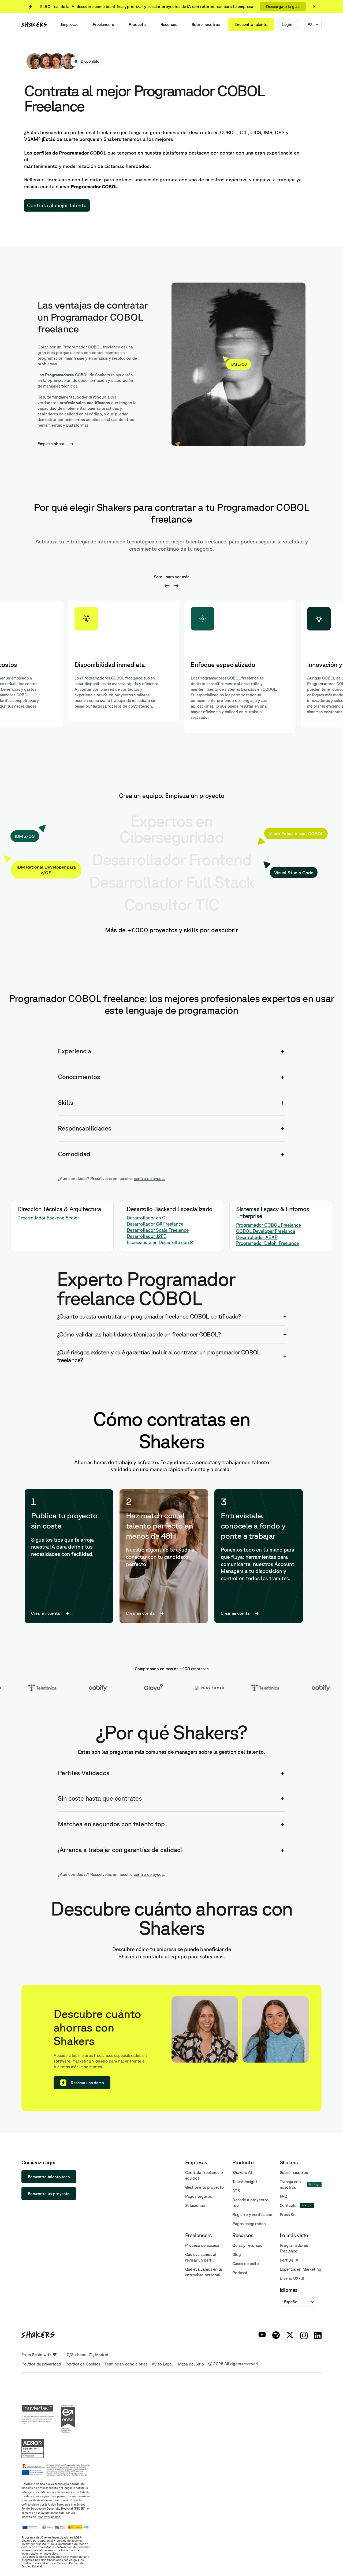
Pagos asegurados (249, 2224)
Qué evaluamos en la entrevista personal (204, 2272)
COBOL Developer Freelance (266, 1231)
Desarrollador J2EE (146, 1236)
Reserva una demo (87, 2083)
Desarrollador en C (146, 1218)
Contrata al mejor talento (57, 205)
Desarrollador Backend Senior (48, 1218)
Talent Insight (245, 2182)
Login (287, 25)
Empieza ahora (51, 444)
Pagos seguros (198, 2196)
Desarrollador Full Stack (171, 882)
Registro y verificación (253, 2215)
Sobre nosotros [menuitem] (206, 25)
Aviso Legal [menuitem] (163, 2364)
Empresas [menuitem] (70, 25)
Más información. (49, 2517)
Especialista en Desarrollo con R (160, 1242)
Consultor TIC (172, 904)
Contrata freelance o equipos (204, 2175)
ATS (236, 2191)
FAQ (284, 2196)
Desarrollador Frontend (171, 859)
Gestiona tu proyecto (204, 2187)
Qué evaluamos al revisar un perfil (201, 2257)
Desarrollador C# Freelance (155, 1224)
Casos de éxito (246, 2264)
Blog (236, 2254)
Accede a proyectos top (250, 2203)
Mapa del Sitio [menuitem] (191, 2364)
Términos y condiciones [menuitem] (126, 2364)
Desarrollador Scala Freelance (158, 1230)
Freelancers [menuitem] (103, 25)
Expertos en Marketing (301, 2269)
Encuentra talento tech (49, 2177)
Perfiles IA (289, 2260)
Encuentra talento (251, 25)
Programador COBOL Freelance (269, 1225)
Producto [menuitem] (137, 25)
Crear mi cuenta (45, 1613)
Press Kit (288, 2215)
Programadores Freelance (294, 2248)
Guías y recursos (247, 2245)
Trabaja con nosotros (290, 2184)
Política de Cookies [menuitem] (83, 2364)
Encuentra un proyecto (49, 2194)
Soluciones (195, 2205)
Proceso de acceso (202, 2245)
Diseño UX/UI (292, 2278)
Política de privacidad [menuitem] (41, 2364)
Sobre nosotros (294, 2173)
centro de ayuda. (149, 1179)
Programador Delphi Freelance (267, 1243)
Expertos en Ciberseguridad (171, 829)
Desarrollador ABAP (257, 1237)
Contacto (288, 2205)
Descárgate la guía (283, 7)
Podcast (240, 2273)
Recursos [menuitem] (169, 25)
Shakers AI (242, 2173)
